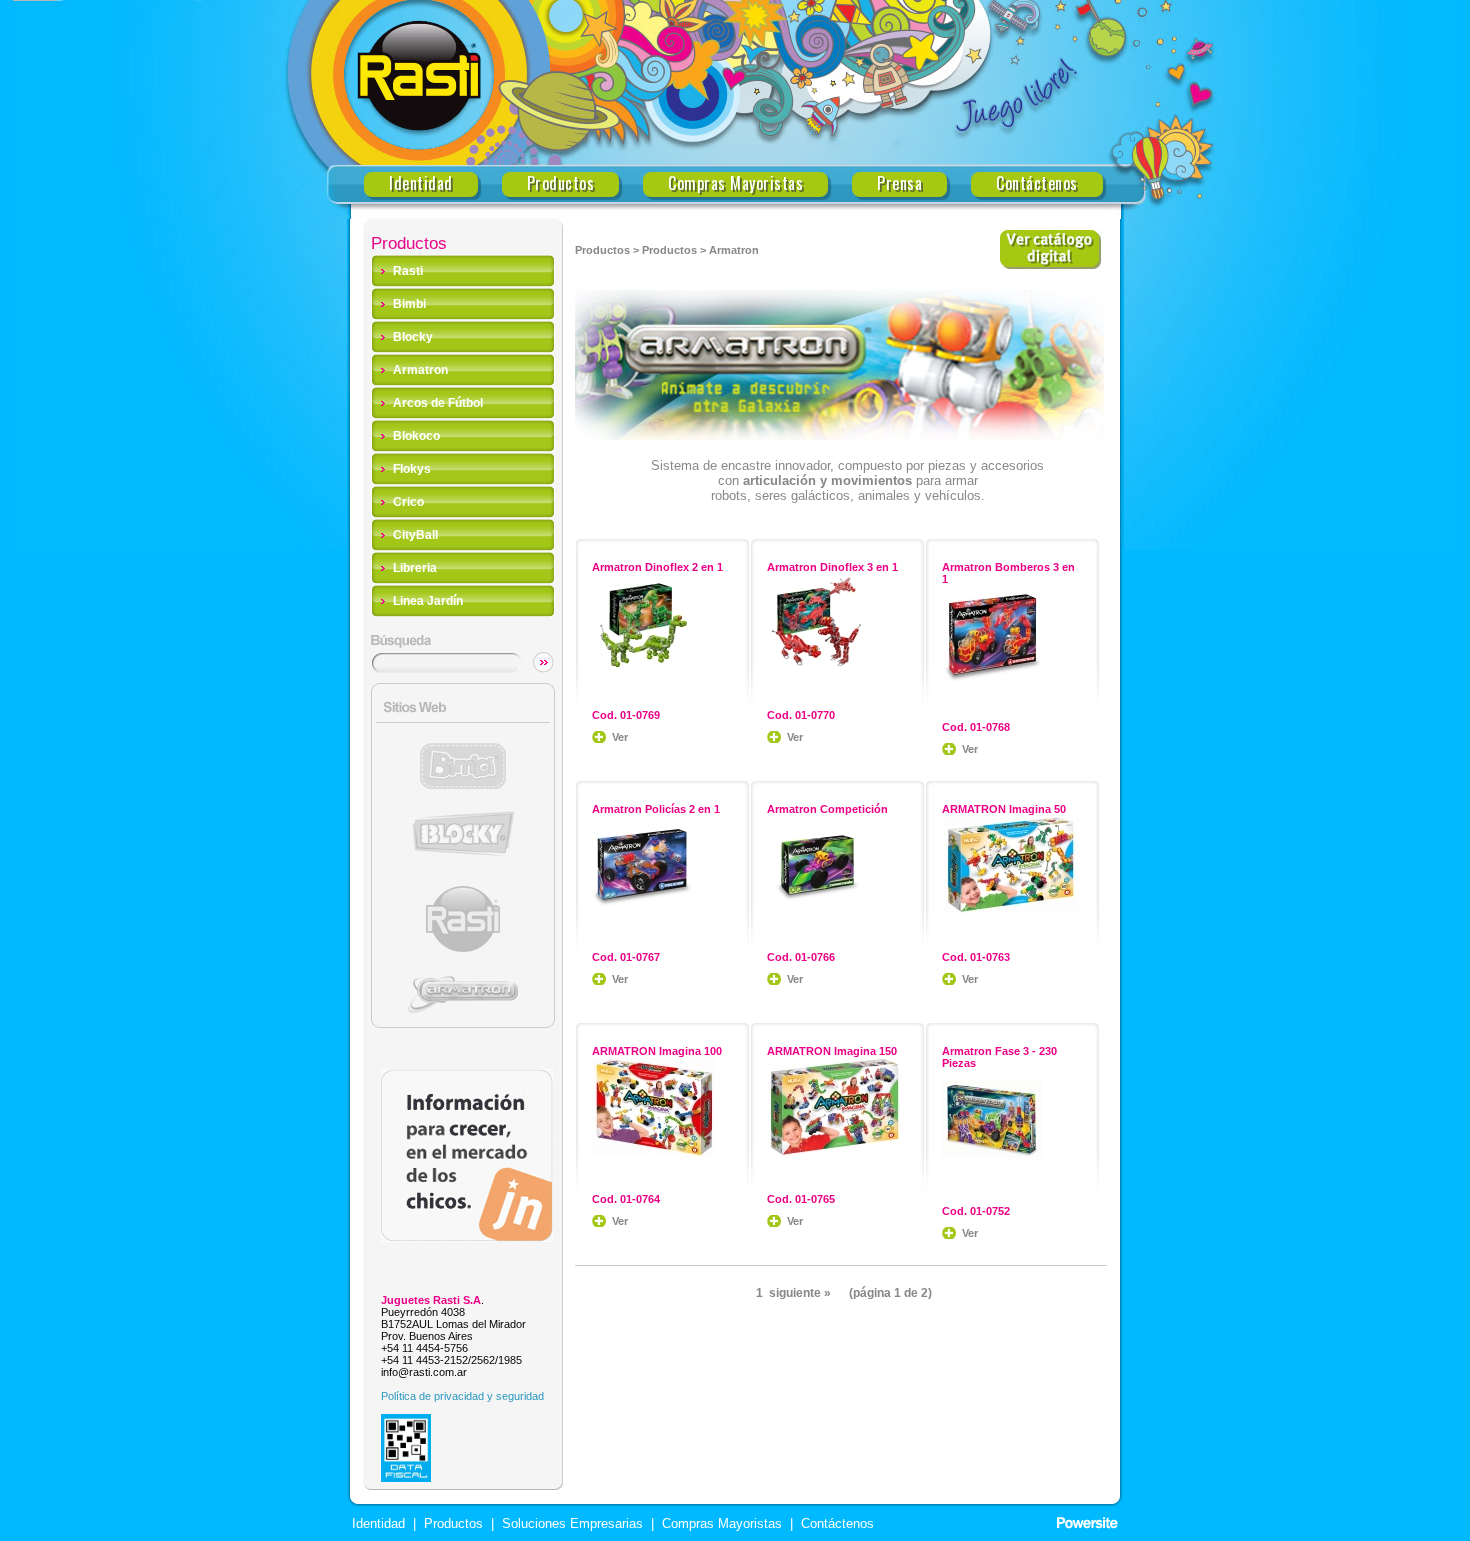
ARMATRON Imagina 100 (657, 1051)
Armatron (420, 370)
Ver (620, 737)
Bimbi (409, 304)
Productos (561, 183)
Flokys (412, 469)
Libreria (415, 568)
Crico (408, 502)
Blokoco (416, 436)
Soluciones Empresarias (570, 1524)
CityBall (415, 535)
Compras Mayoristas (735, 183)
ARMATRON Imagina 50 (1004, 809)
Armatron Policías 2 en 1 (656, 809)
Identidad (421, 183)
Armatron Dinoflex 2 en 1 (657, 567)
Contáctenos (1037, 183)
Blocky (413, 337)
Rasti (408, 271)
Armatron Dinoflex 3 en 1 (832, 567)
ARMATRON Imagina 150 (832, 1051)
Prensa (899, 183)
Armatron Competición (827, 809)
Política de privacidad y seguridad (462, 1396)
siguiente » (800, 1293)
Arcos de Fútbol (438, 403)
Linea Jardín (428, 601)
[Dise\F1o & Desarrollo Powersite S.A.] (1087, 1523)
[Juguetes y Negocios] (467, 1236)
